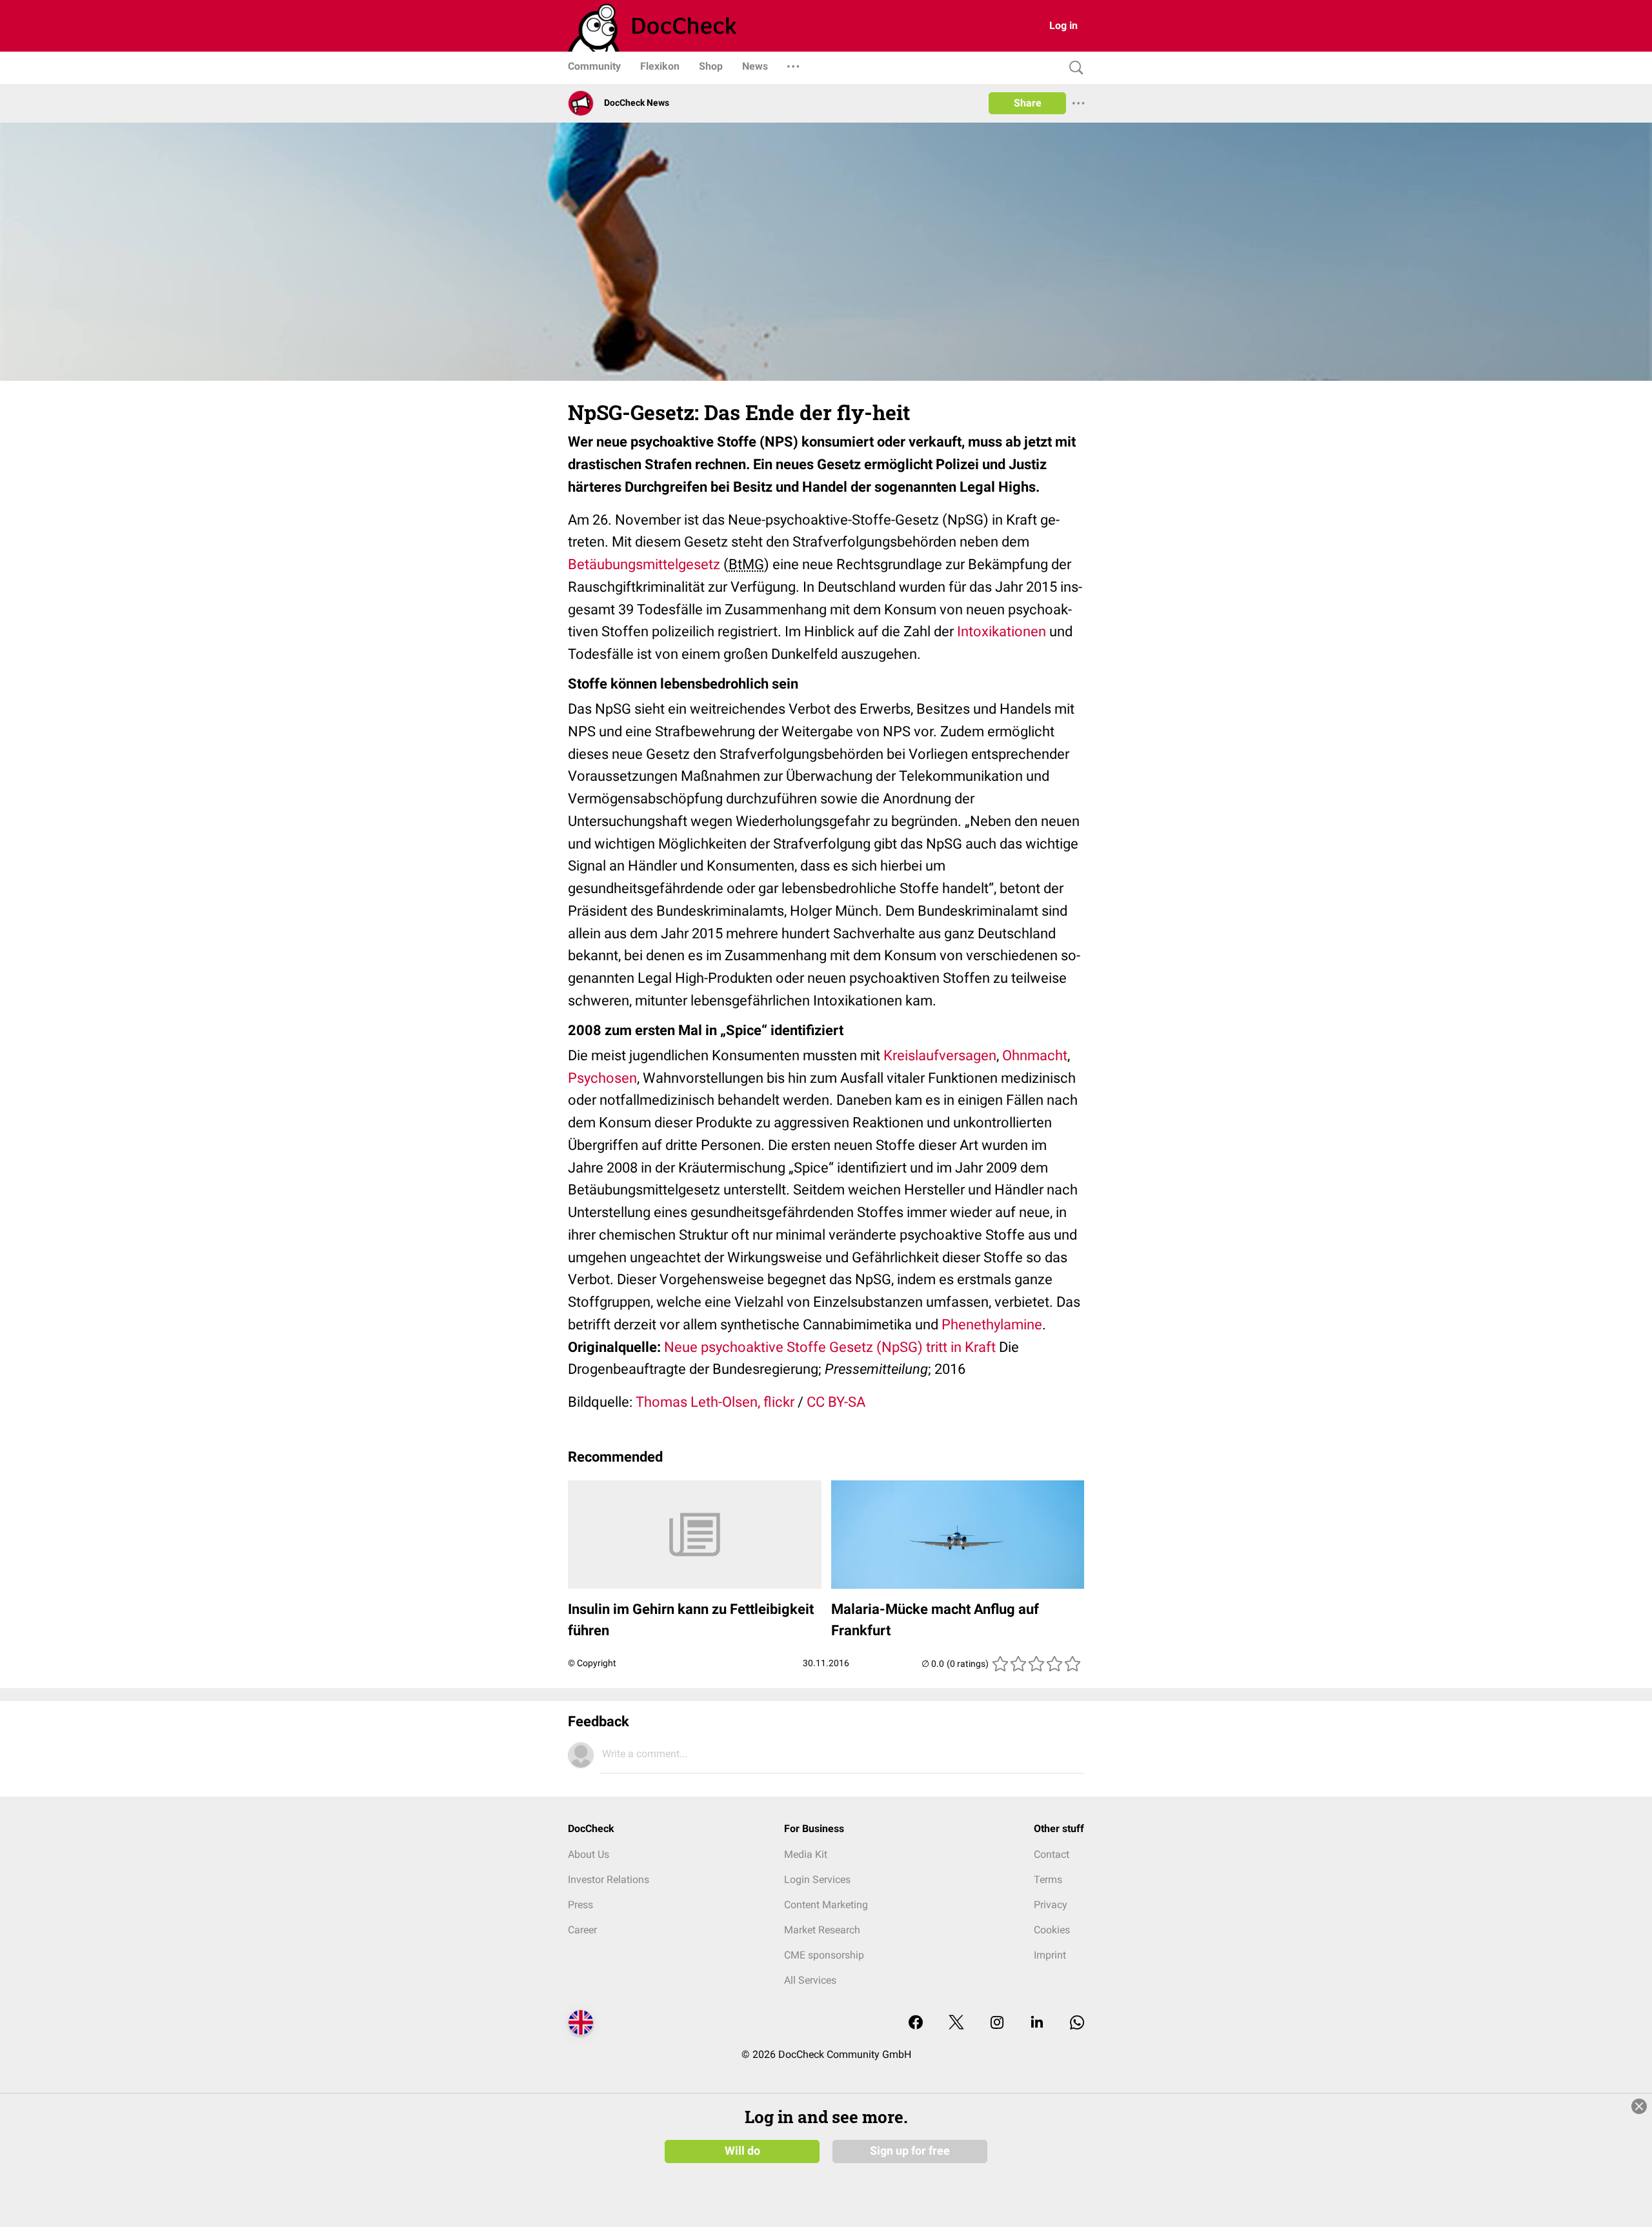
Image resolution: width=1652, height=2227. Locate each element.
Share (1028, 103)
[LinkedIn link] (1037, 2023)
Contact (1052, 1854)
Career (582, 1930)
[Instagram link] (997, 2023)
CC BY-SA (836, 1402)
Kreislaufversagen (940, 1055)
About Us (589, 1854)
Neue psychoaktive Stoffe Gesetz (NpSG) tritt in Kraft (830, 1347)
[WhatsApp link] (1077, 2023)
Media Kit (806, 1854)
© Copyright (592, 1663)
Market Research (822, 1930)
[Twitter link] (956, 2023)
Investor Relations (609, 1879)
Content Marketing (826, 1905)
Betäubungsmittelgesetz (644, 564)
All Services (810, 1980)
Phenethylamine (992, 1325)
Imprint (1050, 1955)
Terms (1048, 1879)
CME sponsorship (824, 1955)
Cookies (1052, 1930)
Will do (742, 2151)
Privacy (1051, 1905)
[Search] (1073, 68)
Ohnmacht (1035, 1055)
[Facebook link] (916, 2023)
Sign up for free (910, 2151)
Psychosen (602, 1078)
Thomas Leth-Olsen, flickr (715, 1402)
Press (580, 1905)
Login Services (817, 1879)
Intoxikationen (1002, 631)
